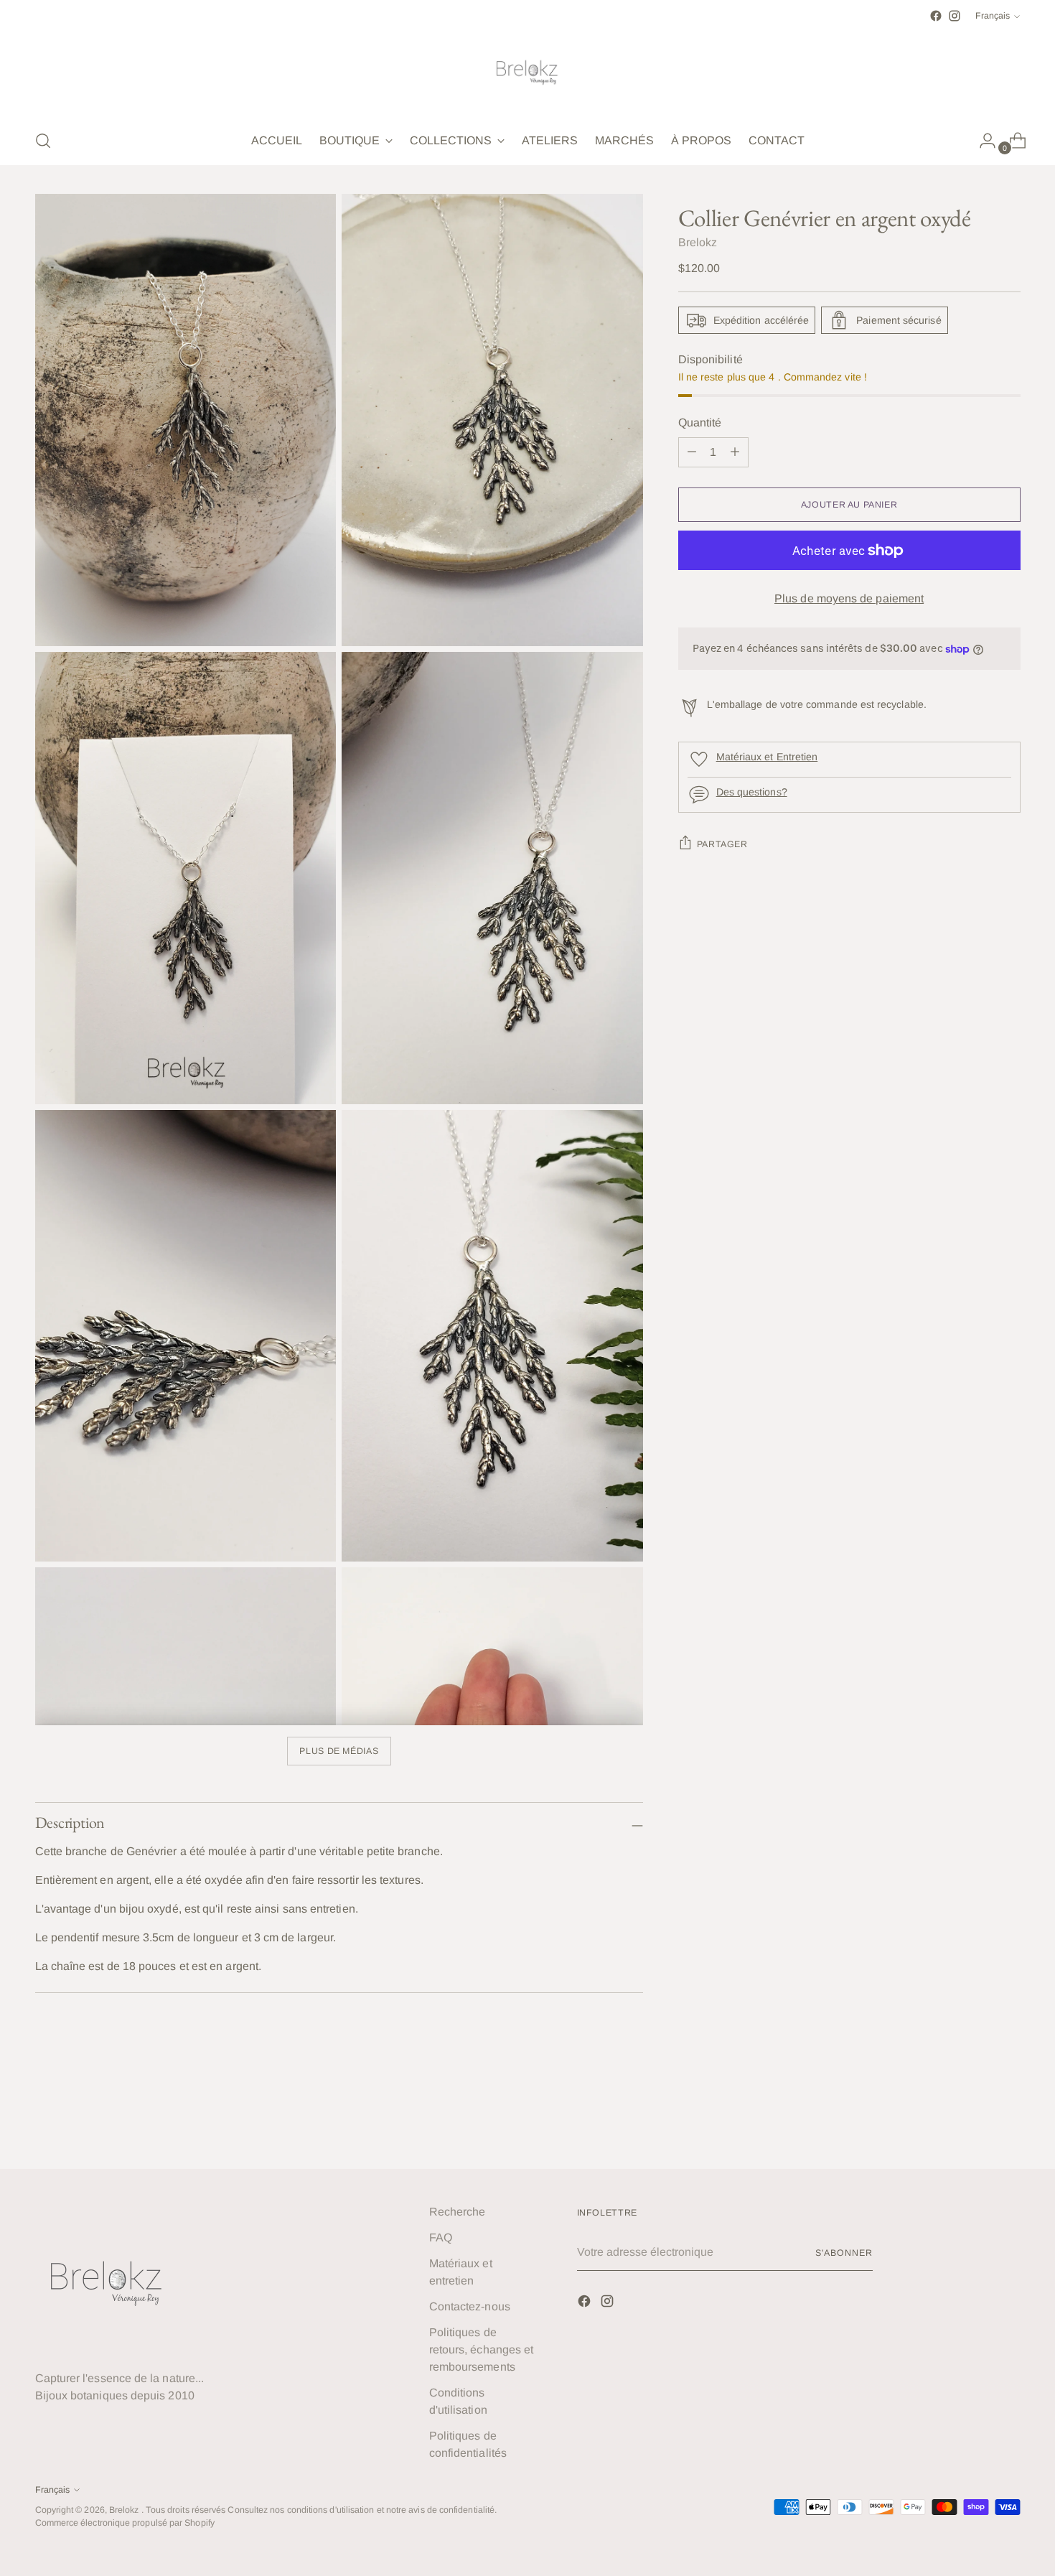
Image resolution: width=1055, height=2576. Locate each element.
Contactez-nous (470, 2306)
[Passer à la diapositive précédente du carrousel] (975, 2119)
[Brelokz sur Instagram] (955, 16)
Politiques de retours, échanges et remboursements (482, 2349)
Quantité (700, 423)
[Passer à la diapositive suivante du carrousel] (1008, 2119)
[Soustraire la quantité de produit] (735, 452)
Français (993, 16)
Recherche (458, 2212)
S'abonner (844, 2253)
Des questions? (752, 792)
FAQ (441, 2237)
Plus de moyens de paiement (849, 598)
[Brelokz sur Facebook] (936, 16)
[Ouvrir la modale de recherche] (43, 141)
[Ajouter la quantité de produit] (692, 452)
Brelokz (698, 242)
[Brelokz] (527, 71)
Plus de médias (339, 1751)
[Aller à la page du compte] (982, 141)
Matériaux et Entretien (767, 757)
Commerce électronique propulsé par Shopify (125, 2523)
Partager (722, 844)
